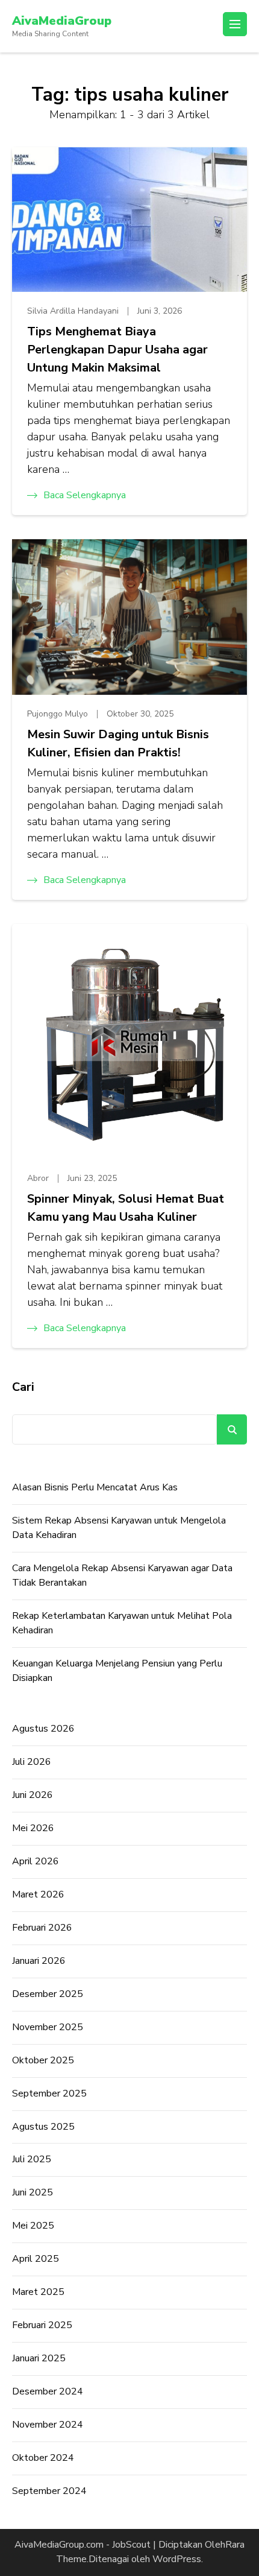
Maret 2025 (38, 2292)
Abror (38, 1178)
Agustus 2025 (43, 2127)
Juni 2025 (33, 2192)
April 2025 (36, 2259)
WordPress (177, 2559)
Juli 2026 (32, 1762)
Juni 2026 (33, 1795)
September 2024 (49, 2491)
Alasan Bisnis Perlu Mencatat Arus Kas (95, 1487)
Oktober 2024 (43, 2458)
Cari (23, 1387)
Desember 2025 (48, 1994)
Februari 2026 (42, 1928)
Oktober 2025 (43, 2060)
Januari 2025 (39, 2358)
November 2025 (48, 2027)
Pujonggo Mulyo (58, 714)
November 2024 (48, 2425)
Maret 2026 (38, 1894)
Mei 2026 (33, 1828)
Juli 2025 (32, 2159)
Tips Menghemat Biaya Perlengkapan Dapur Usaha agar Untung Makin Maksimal (117, 350)
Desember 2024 (48, 2391)
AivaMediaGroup (62, 21)
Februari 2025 (42, 2325)
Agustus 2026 (43, 1729)
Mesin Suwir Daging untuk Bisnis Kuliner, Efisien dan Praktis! (118, 743)
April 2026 (36, 1861)
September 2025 (49, 2093)
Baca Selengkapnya (85, 495)
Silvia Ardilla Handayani (73, 311)
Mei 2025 (33, 2226)
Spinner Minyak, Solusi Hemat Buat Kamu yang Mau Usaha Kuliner (126, 1208)
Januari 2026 (39, 1961)
